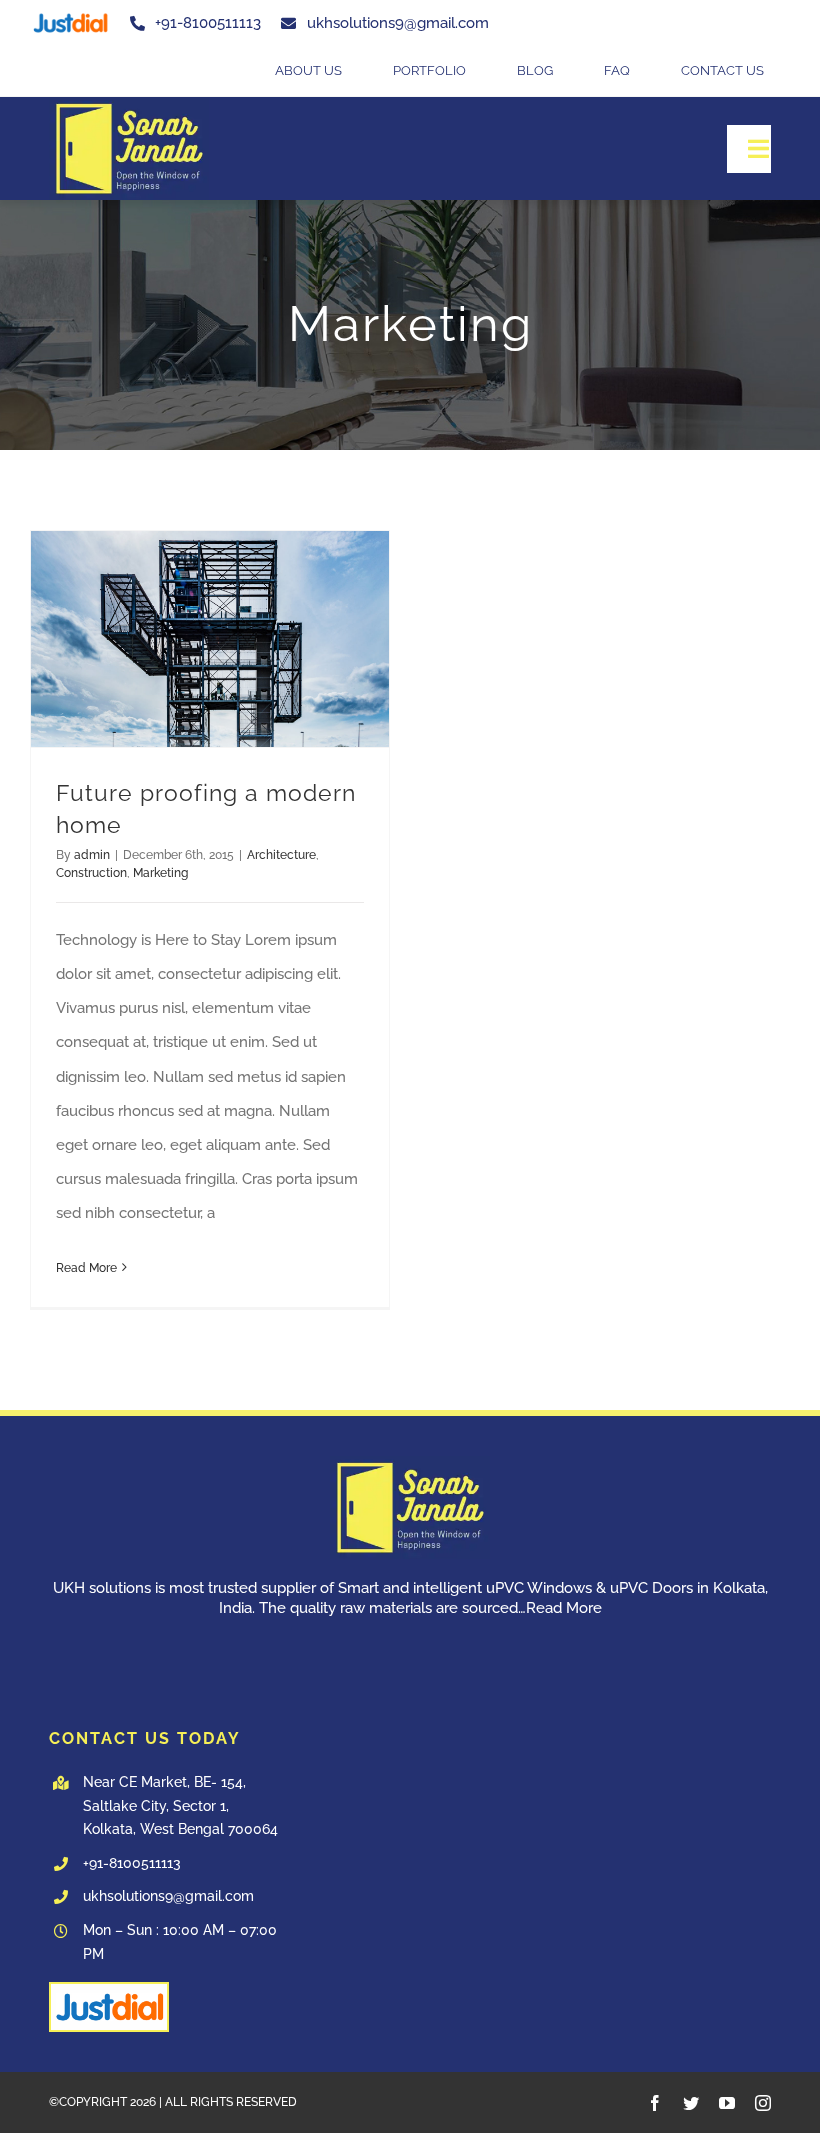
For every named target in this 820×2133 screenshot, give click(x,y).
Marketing (160, 873)
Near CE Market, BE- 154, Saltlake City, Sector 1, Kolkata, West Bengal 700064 (180, 1806)
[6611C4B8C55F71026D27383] (129, 104)
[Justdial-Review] (109, 1991)
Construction (91, 873)
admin (92, 855)
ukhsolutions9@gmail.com (168, 1896)
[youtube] (727, 2103)
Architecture (281, 855)
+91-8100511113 (132, 1863)
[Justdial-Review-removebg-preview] (70, 14)
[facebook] (655, 2103)
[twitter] (691, 2103)
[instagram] (763, 2103)
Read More (86, 1268)
